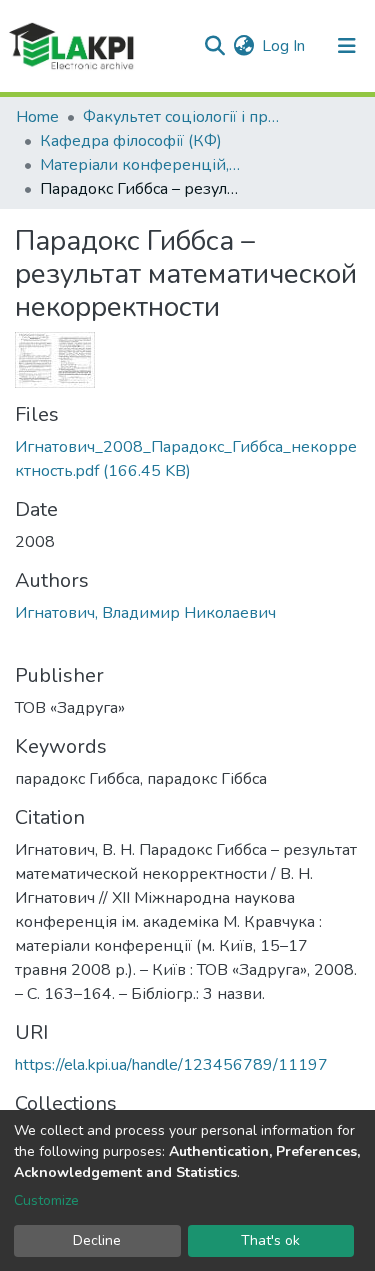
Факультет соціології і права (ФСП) (183, 117)
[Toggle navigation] (347, 46)
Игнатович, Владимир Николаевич (145, 613)
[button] (243, 46)
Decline (97, 1240)
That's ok (270, 1240)
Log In (284, 46)
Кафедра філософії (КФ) (131, 141)
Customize (46, 1200)
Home (37, 117)
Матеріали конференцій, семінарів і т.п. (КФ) (140, 165)
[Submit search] (214, 46)
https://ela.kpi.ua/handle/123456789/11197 (171, 1065)
